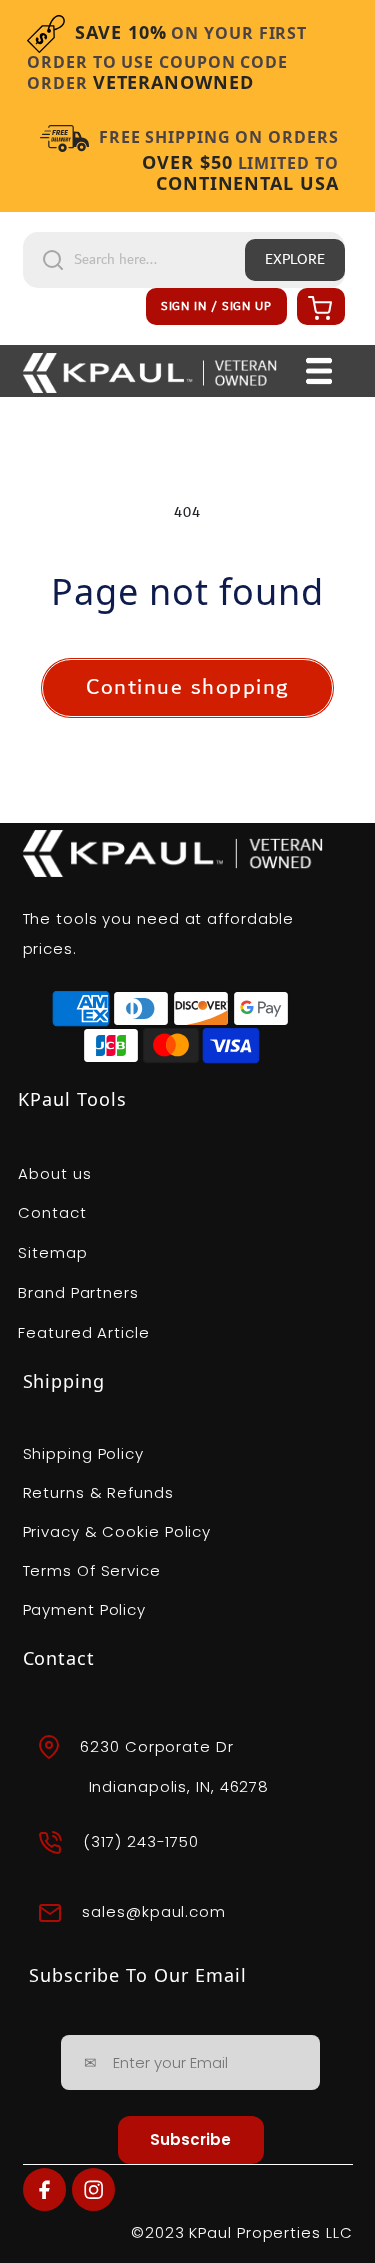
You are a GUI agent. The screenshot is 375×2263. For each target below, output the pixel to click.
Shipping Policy (84, 1453)
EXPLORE (295, 260)
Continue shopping (187, 687)
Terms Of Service (92, 1570)
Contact (52, 1212)
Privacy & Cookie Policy (117, 1531)
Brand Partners (78, 1292)
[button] (318, 307)
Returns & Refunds (98, 1492)
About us (54, 1173)
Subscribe (190, 2139)
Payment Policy (85, 1609)
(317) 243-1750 (141, 1841)
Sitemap (52, 1252)
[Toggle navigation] (318, 371)
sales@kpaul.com (154, 1911)
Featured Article (83, 1332)
